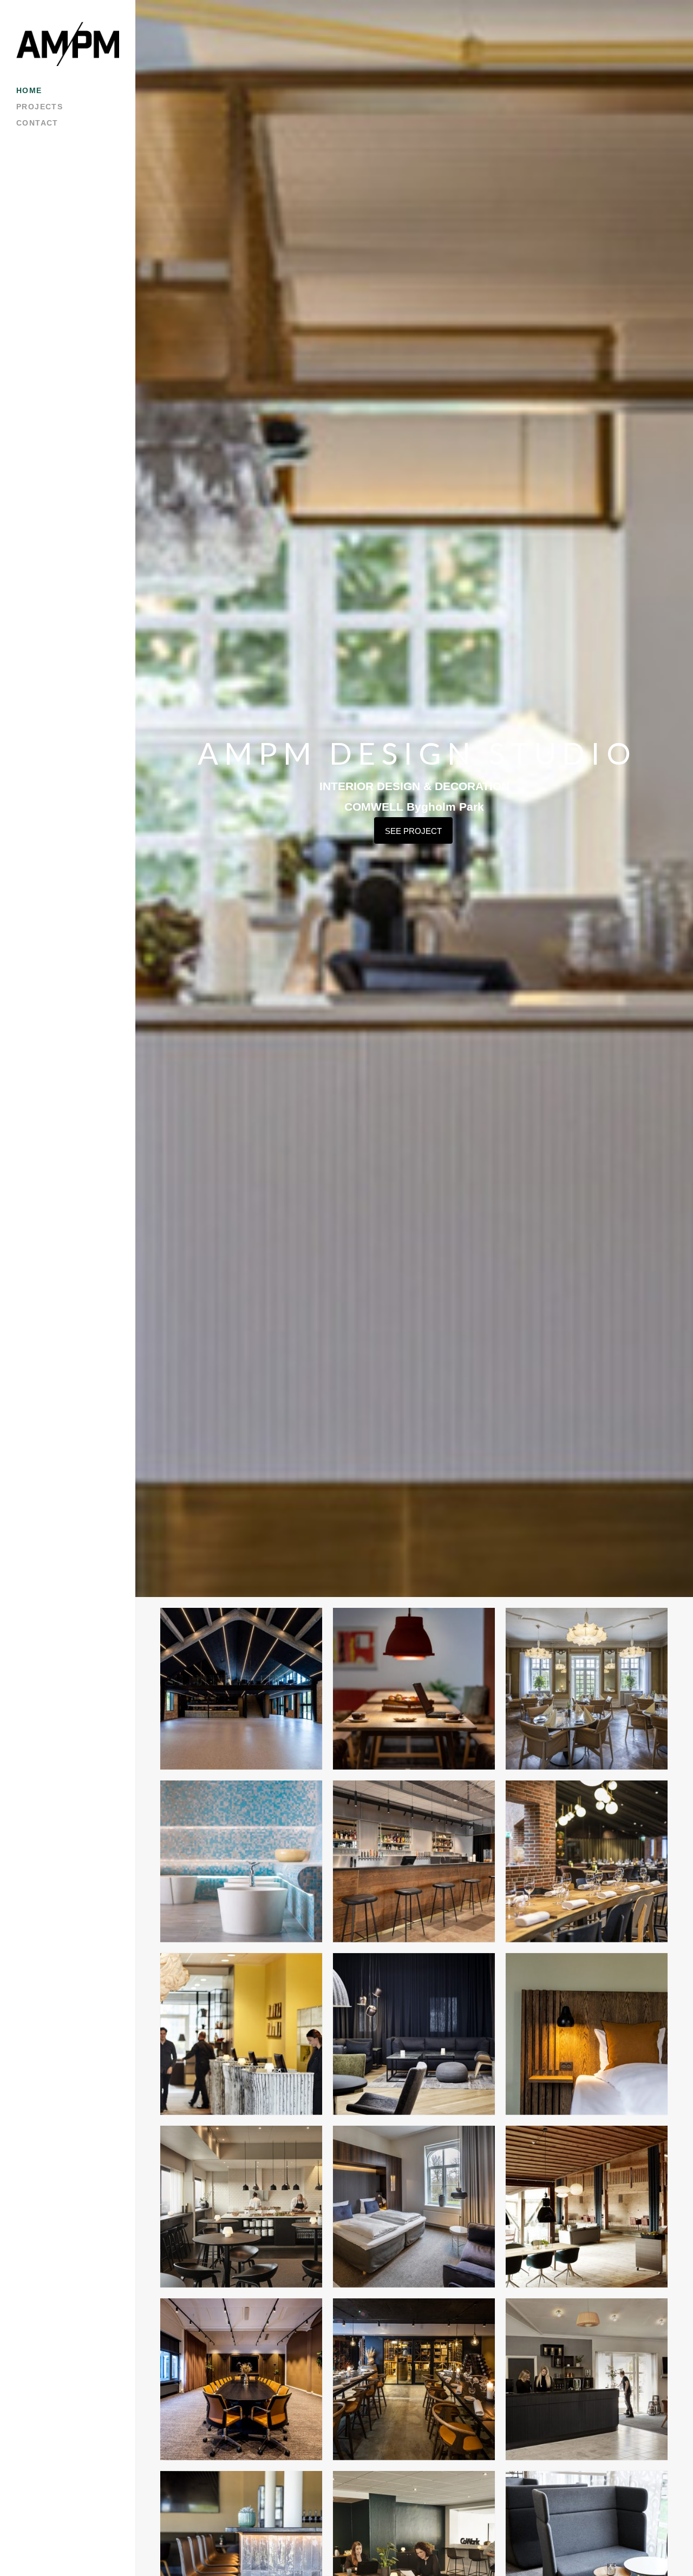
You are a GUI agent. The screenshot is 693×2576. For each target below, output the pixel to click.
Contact (37, 123)
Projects (40, 107)
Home (29, 90)
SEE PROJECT (413, 831)
